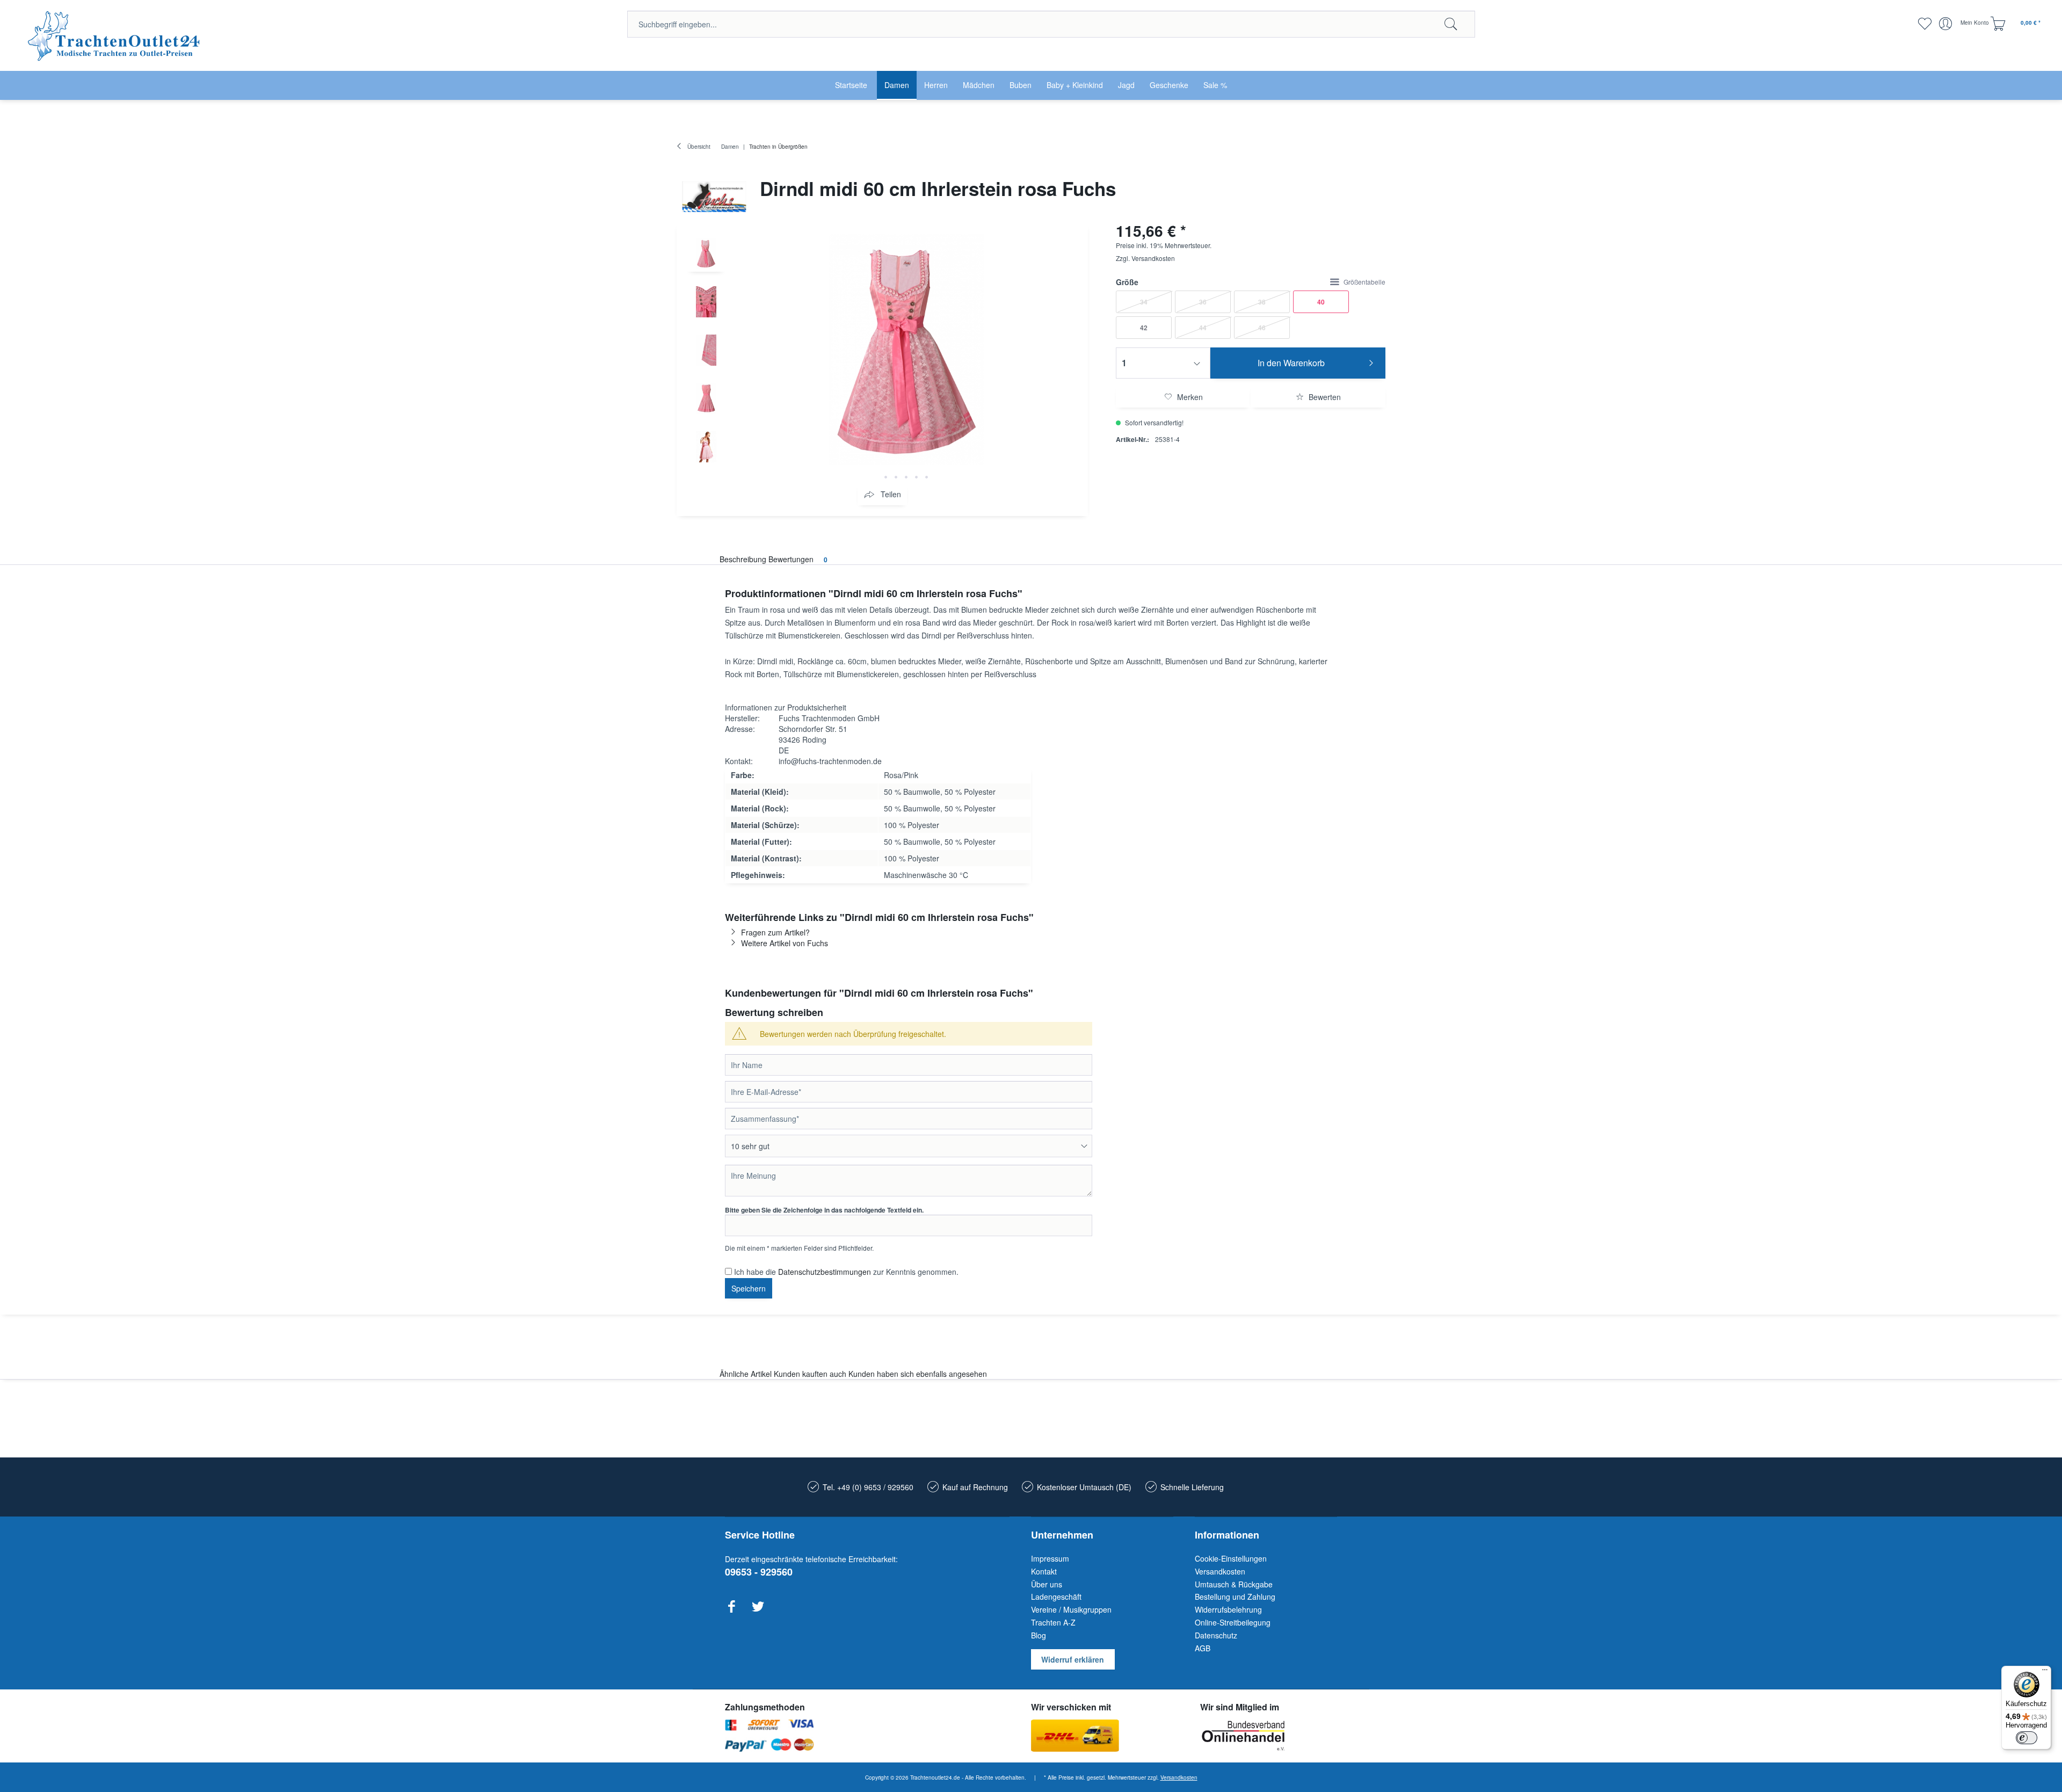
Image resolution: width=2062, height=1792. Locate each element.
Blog (1039, 1635)
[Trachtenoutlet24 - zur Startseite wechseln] (115, 36)
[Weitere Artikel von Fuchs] (714, 197)
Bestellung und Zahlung (1235, 1597)
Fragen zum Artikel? (775, 932)
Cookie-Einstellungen (1231, 1558)
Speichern (749, 1288)
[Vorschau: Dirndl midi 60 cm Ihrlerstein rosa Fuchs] (706, 253)
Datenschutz (1216, 1635)
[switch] (2027, 1738)
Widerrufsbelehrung (1228, 1609)
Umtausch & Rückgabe (1234, 1584)
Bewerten (1324, 397)
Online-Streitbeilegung (1233, 1622)
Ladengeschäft (1056, 1597)
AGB (1203, 1648)
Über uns (1047, 1584)
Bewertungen (798, 559)
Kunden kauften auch (810, 1374)
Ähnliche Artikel (746, 1374)
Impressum (1050, 1558)
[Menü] (2045, 1672)
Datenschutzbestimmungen (825, 1272)
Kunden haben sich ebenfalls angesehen (918, 1374)
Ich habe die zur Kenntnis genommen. (846, 1272)
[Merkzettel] (1924, 24)
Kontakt (1044, 1571)
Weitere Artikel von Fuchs (785, 943)
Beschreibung (743, 559)
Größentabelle (1364, 282)
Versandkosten (1153, 258)
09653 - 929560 (759, 1572)
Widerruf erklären (1073, 1659)
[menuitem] (1051, 24)
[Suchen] (1451, 24)
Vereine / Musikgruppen (1071, 1609)
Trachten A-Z (1053, 1622)
